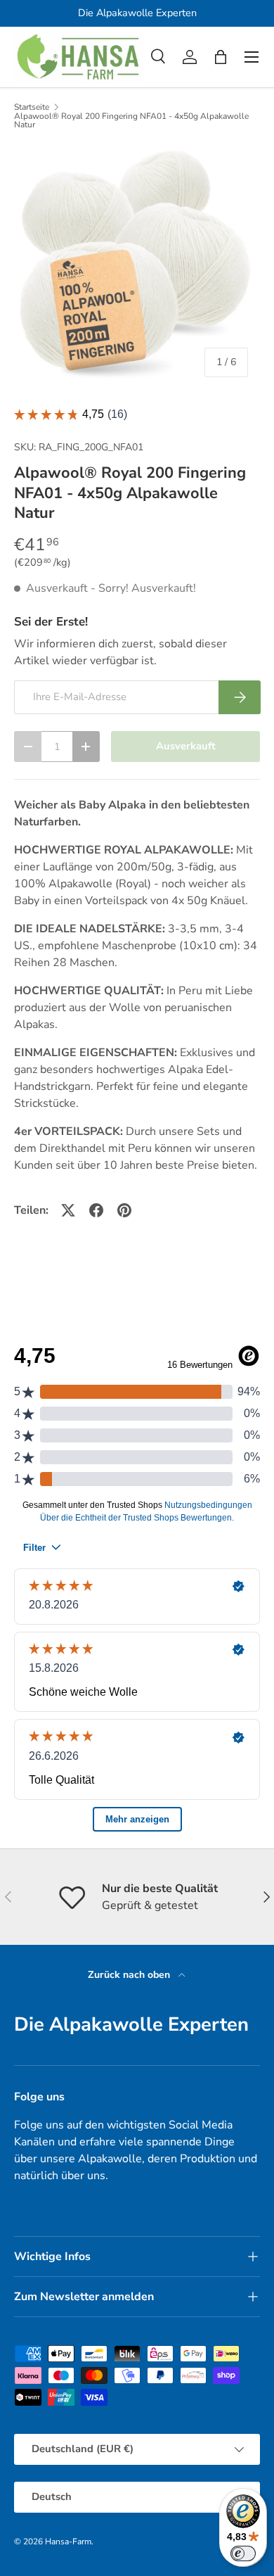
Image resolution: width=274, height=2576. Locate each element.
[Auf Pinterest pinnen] (124, 1210)
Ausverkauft (186, 746)
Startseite (32, 107)
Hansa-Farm (68, 2542)
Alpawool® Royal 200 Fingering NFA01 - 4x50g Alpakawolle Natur (131, 120)
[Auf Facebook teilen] (96, 1210)
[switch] (243, 2553)
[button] (221, 57)
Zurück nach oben (130, 1975)
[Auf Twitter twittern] (68, 1210)
